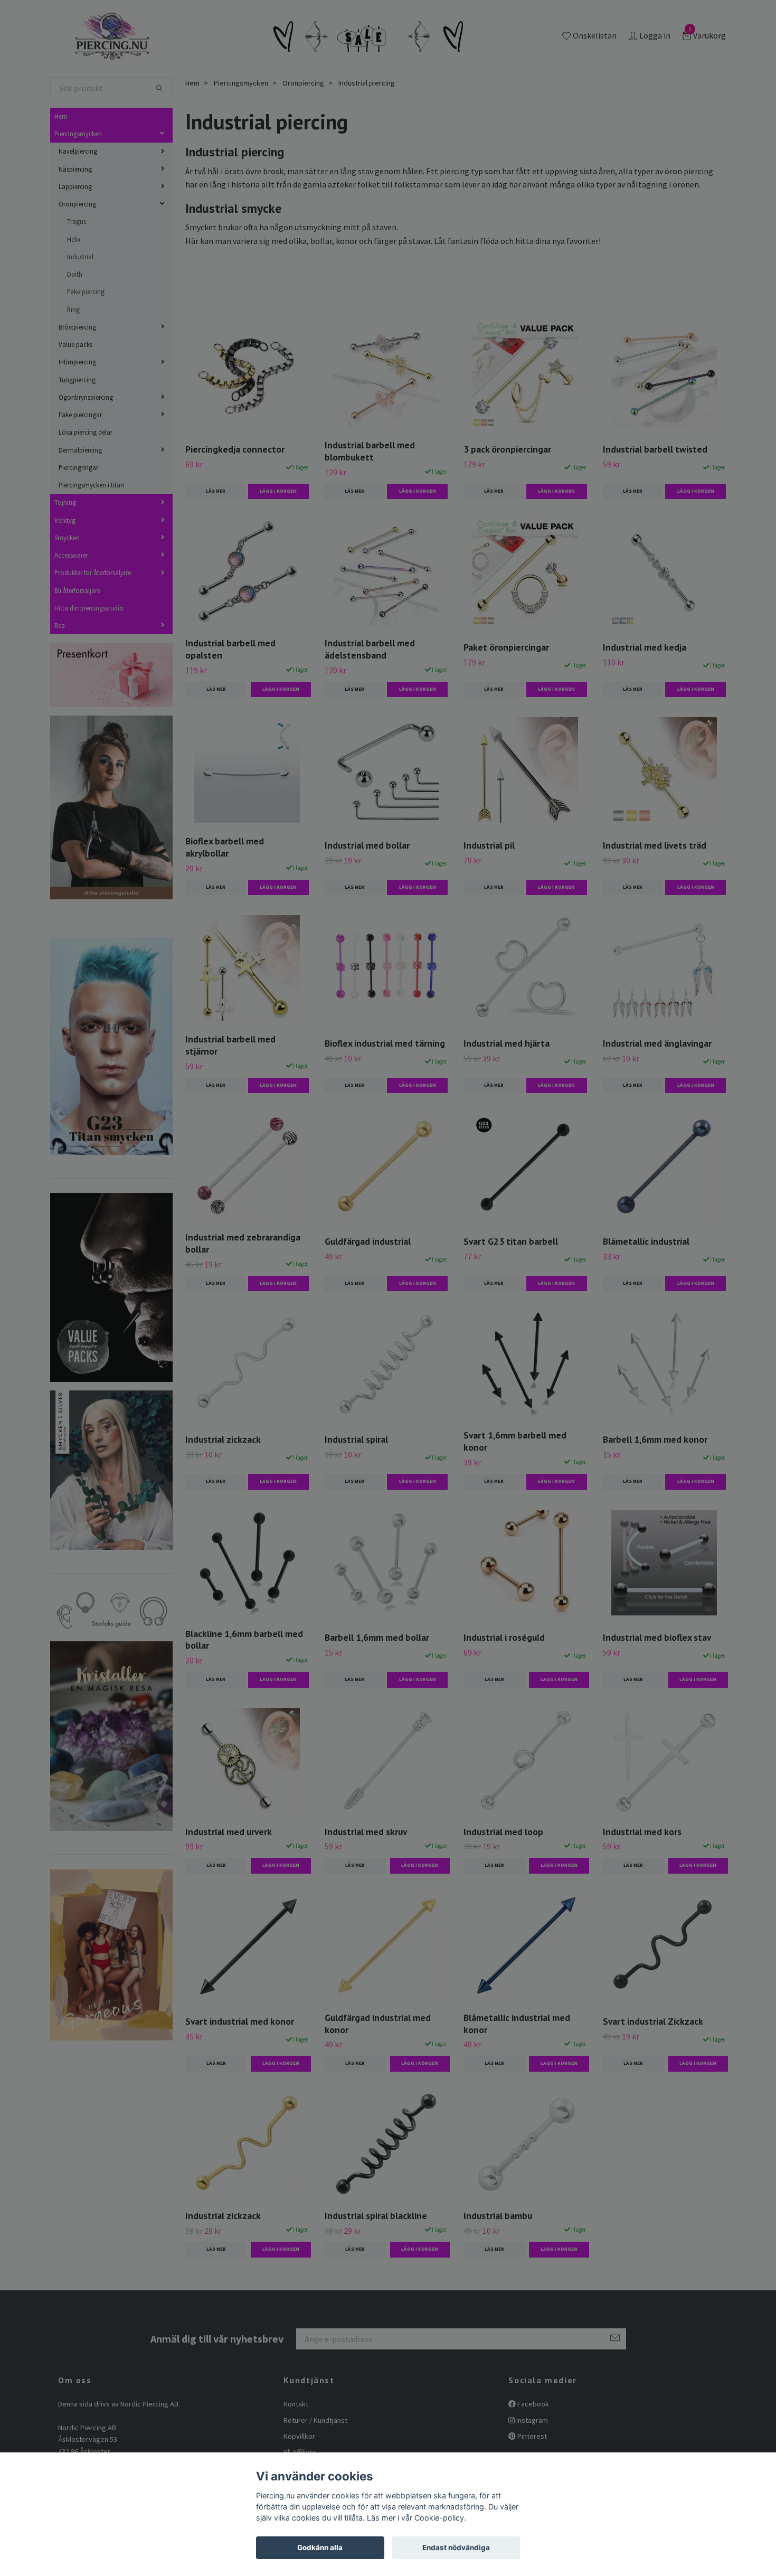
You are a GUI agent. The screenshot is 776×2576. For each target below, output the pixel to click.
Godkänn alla (320, 2547)
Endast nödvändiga (456, 2547)
